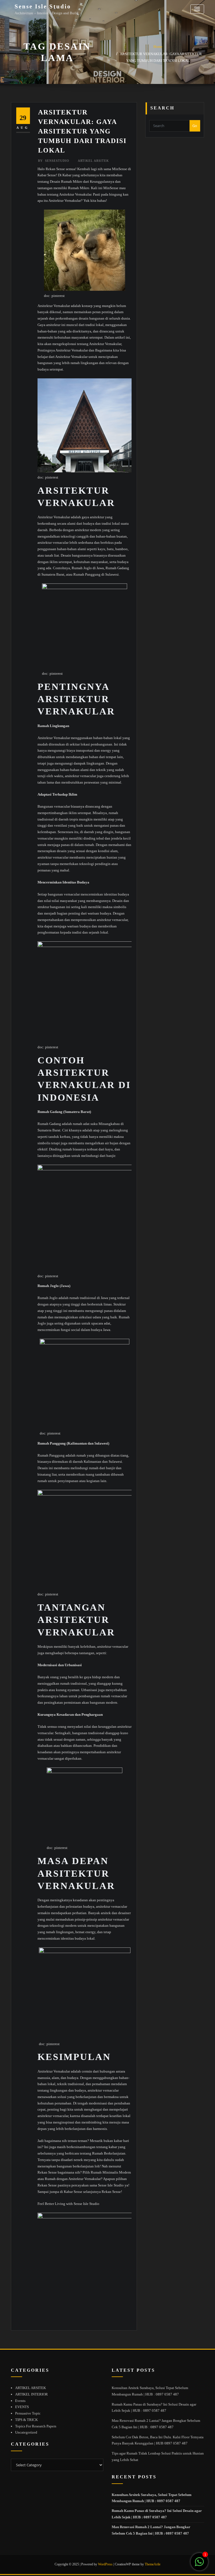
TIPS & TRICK (26, 2420)
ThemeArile (153, 2564)
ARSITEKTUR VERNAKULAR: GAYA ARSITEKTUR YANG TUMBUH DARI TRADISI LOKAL (82, 131)
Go (195, 126)
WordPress (105, 2564)
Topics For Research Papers (36, 2426)
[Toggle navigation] (197, 9)
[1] (199, 2565)
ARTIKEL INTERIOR (31, 2394)
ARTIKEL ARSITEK (93, 161)
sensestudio (54, 161)
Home (158, 47)
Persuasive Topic (28, 2413)
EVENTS (22, 2407)
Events (20, 2401)
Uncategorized (26, 2432)
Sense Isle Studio (43, 6)
